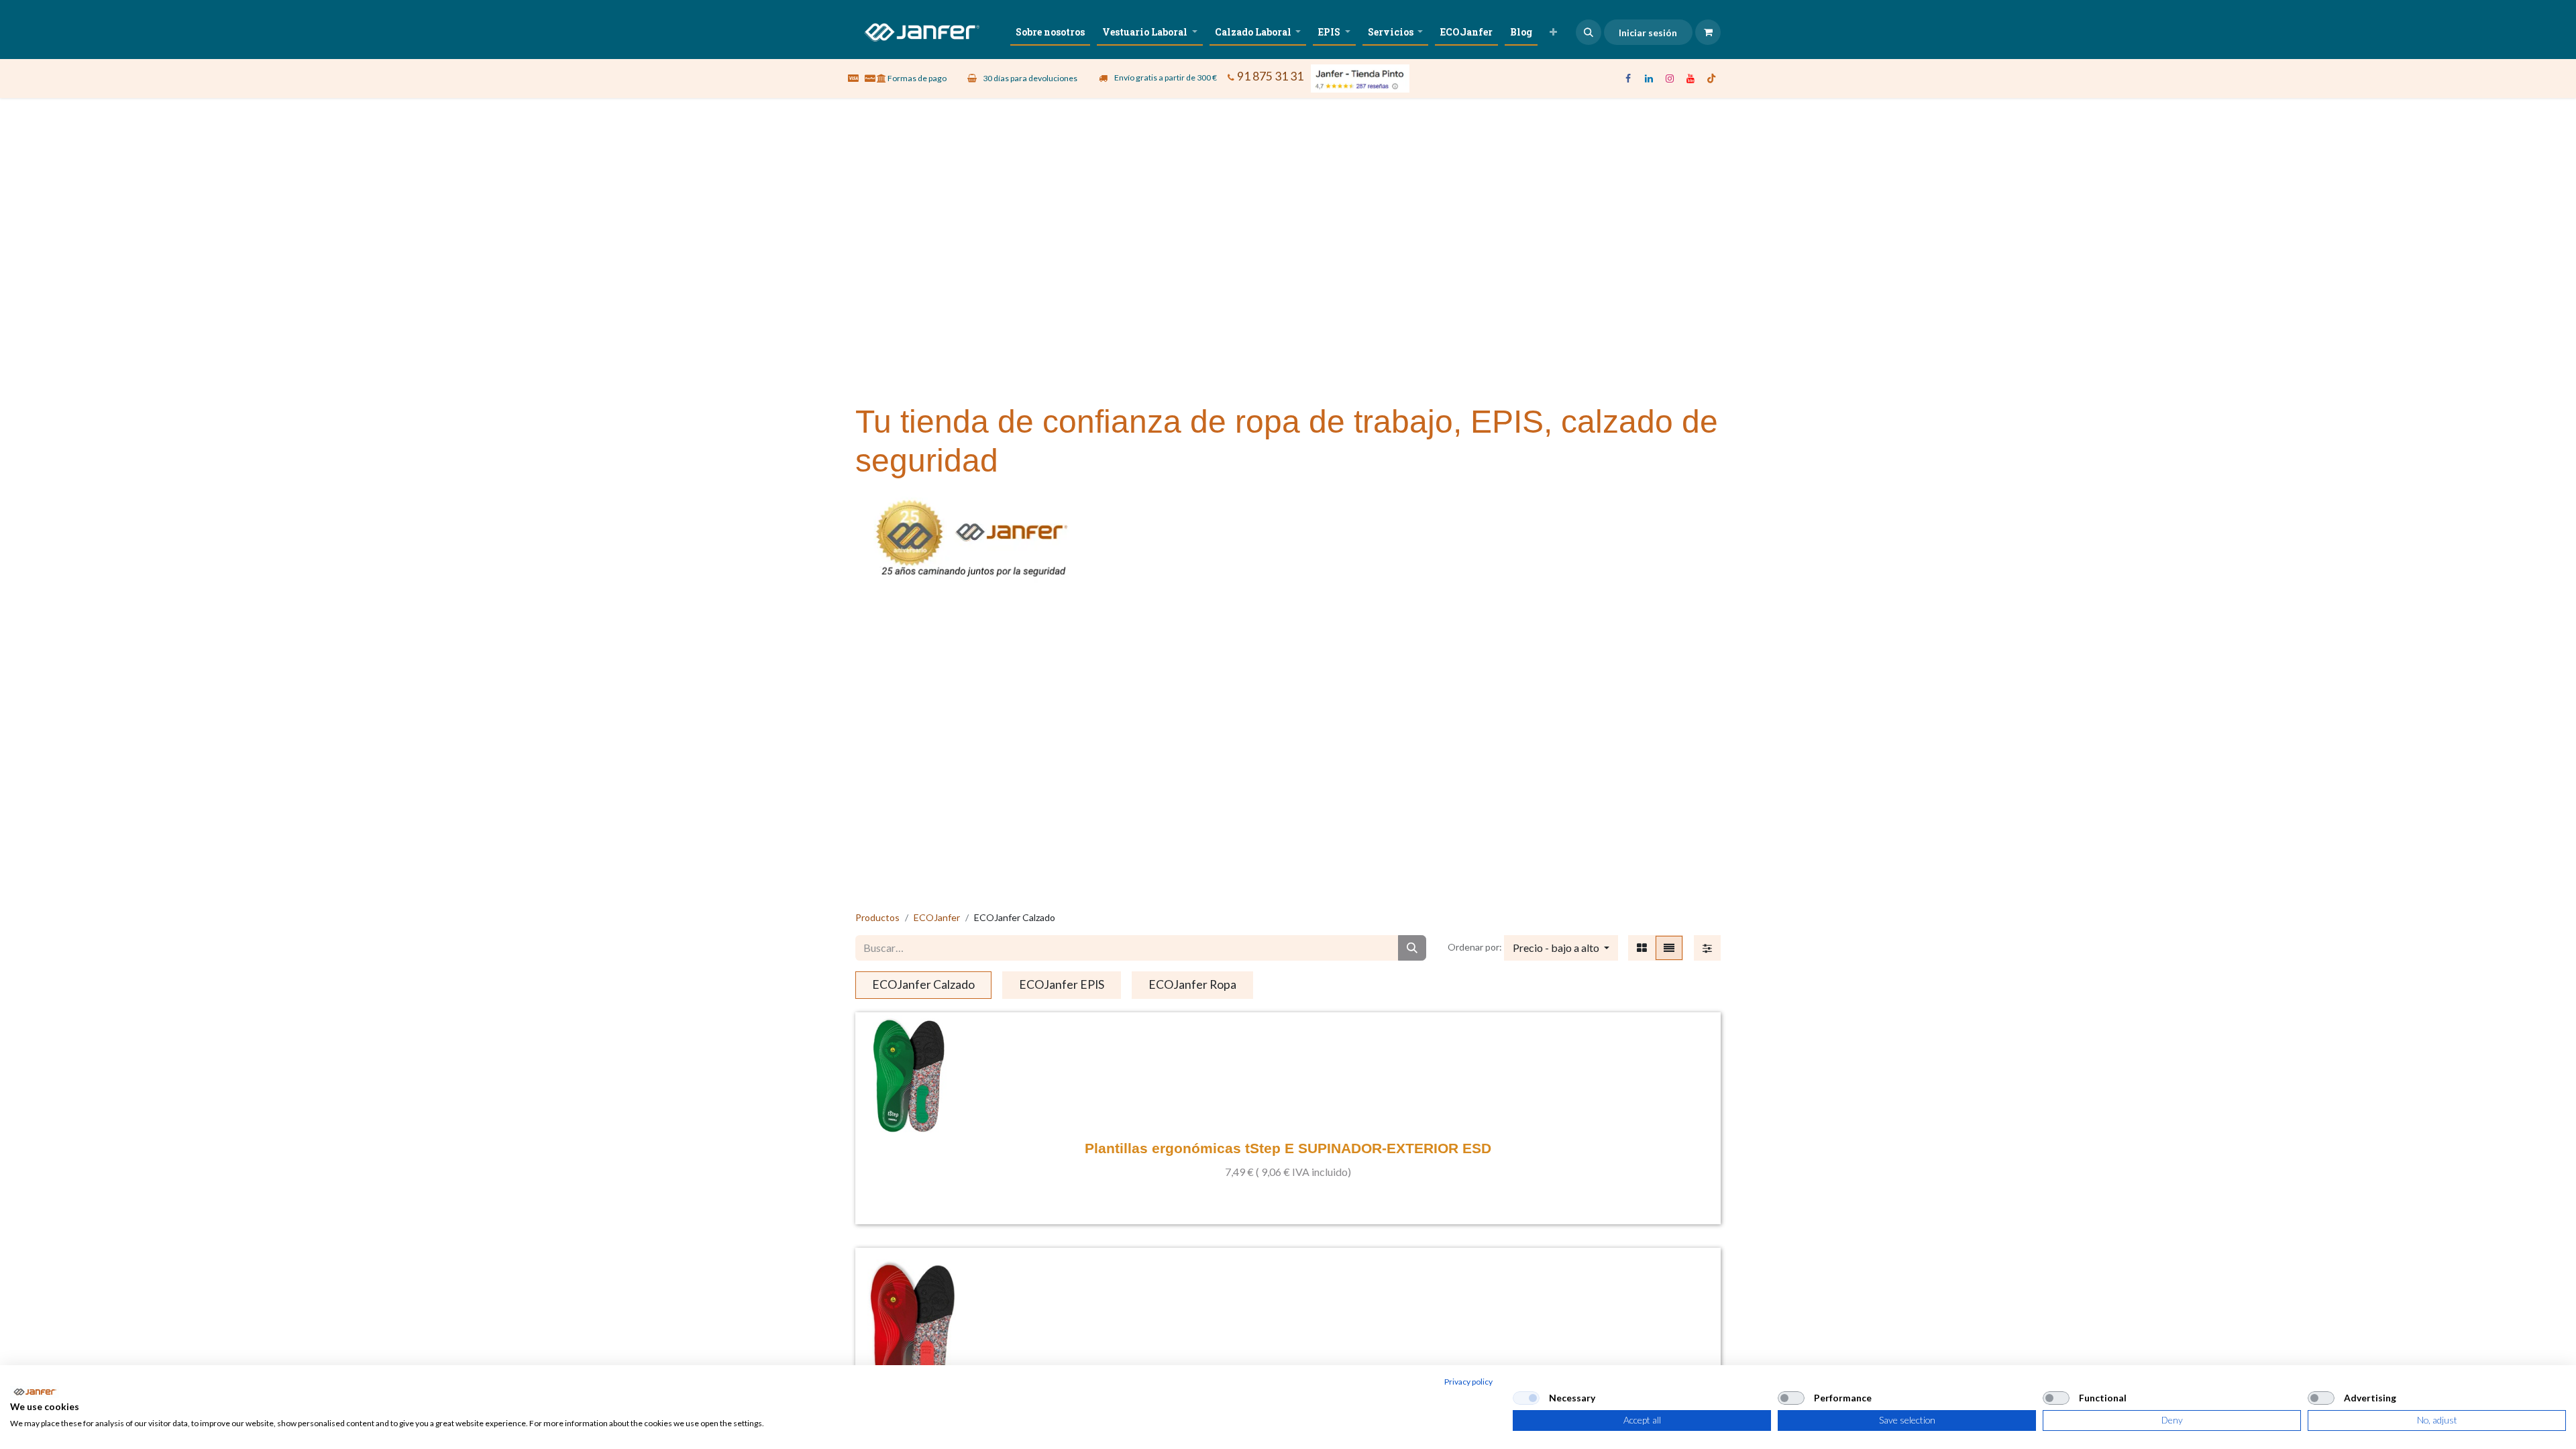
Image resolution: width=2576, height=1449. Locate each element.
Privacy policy (1468, 1382)
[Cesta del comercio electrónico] (1708, 32)
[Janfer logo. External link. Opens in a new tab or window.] (35, 1392)
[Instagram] (1670, 78)
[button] (1589, 32)
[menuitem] (1050, 32)
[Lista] (1669, 948)
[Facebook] (1628, 78)
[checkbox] (1526, 1398)
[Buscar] (1412, 948)
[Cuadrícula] (1642, 948)
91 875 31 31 (1270, 76)
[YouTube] (1690, 78)
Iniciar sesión (1648, 33)
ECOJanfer (937, 917)
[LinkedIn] (1649, 78)
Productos (877, 917)
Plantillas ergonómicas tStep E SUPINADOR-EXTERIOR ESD (1288, 1148)
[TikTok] (1711, 78)
